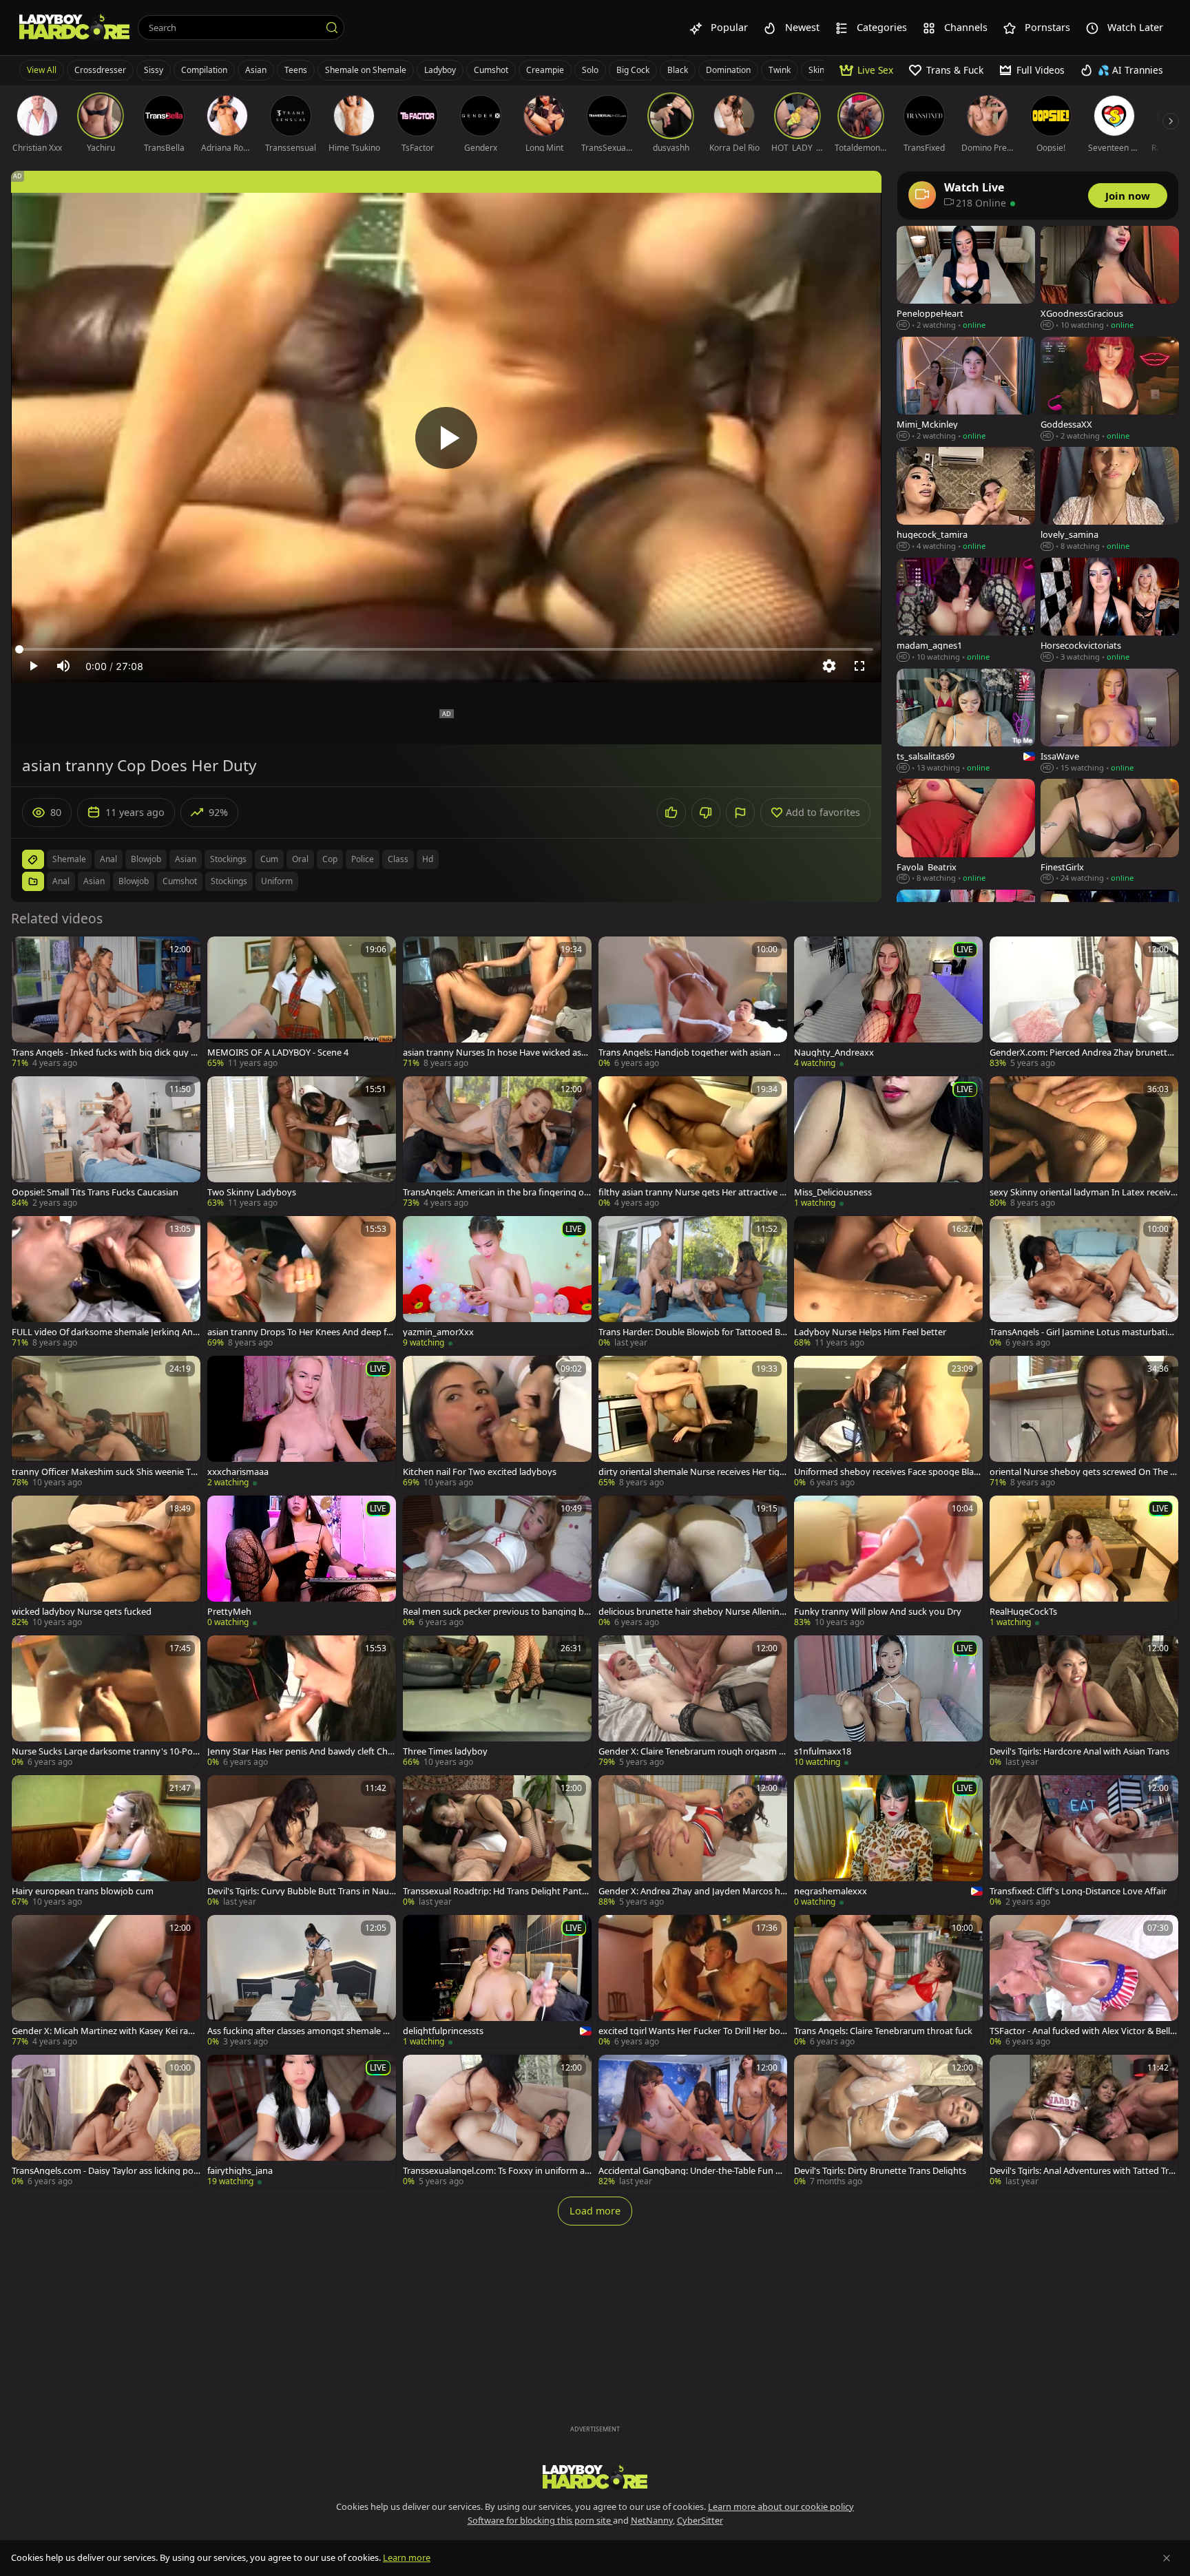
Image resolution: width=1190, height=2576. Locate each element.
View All (42, 70)
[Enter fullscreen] (859, 666)
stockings (228, 859)
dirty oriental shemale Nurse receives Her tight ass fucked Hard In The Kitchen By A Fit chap (692, 1472)
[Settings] (829, 666)
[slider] (446, 649)
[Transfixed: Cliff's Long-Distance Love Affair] (1084, 1842)
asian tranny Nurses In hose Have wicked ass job (496, 1053)
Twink (780, 70)
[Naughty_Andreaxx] (888, 1003)
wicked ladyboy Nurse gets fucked (82, 1612)
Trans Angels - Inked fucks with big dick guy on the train (104, 1053)
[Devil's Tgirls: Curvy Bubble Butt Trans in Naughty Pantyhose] (302, 1842)
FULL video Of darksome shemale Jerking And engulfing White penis (105, 1332)
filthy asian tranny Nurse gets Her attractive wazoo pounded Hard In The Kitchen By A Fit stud (692, 1192)
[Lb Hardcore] (74, 28)
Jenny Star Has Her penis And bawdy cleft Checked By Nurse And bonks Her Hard (300, 1751)
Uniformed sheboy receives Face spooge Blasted (888, 1472)
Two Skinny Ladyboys (252, 1192)
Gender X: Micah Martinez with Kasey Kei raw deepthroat (103, 2031)
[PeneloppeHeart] (966, 279)
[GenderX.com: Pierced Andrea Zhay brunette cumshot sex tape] (1084, 1003)
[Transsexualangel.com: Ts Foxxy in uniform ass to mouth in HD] (497, 2121)
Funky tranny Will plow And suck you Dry (878, 1612)
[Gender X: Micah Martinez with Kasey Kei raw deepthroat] (106, 1981)
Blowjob (134, 881)
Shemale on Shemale (366, 70)
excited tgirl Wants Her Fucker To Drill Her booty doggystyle (692, 2031)
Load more (595, 2211)
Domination (728, 70)
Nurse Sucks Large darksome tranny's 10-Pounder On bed (105, 1751)
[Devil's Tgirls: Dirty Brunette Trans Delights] (888, 2121)
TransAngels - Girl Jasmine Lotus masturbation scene (1084, 1332)
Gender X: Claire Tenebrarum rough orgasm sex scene (691, 1751)
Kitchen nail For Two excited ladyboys (480, 1472)
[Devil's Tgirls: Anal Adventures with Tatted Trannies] (1084, 2121)
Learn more (407, 2557)
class (398, 859)
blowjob (146, 859)
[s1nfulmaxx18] (888, 1702)
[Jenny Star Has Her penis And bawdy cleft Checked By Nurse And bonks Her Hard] (302, 1702)
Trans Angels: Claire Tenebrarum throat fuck (883, 2031)
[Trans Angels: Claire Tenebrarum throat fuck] (888, 1981)
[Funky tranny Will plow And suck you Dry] (888, 1562)
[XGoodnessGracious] (1110, 279)
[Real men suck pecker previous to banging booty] (497, 1562)
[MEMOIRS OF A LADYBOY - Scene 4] (302, 1003)
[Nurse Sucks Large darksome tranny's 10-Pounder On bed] (106, 1702)
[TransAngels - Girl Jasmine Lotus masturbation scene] (1084, 1282)
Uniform (277, 881)
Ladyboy (440, 70)
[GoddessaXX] (1110, 389)
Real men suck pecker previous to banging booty (496, 1612)
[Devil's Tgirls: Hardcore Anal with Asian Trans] (1084, 1702)
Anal (61, 881)
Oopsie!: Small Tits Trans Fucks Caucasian (95, 1192)
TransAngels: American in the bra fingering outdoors (496, 1192)
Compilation (204, 70)
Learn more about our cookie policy (781, 2506)
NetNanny (652, 2520)
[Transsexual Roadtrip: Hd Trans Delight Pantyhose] (497, 1842)
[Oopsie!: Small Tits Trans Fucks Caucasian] (106, 1143)
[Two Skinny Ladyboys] (302, 1143)
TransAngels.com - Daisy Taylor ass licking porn (104, 2171)
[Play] (446, 438)
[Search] (332, 28)
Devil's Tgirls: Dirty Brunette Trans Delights (880, 2171)
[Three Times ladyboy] (497, 1702)
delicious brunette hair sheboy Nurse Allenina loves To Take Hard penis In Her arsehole (691, 1612)
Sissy (154, 70)
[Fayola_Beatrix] (966, 831)
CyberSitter (700, 2520)
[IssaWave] (1110, 721)
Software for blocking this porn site (540, 2520)
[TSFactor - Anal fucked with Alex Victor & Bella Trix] (1084, 1981)
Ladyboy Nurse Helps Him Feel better (870, 1332)
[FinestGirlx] (1110, 831)
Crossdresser (100, 70)
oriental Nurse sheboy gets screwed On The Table (1082, 1472)
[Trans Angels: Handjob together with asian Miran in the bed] (693, 1003)
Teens (296, 70)
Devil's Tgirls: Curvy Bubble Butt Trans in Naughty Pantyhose (301, 1891)
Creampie (545, 70)
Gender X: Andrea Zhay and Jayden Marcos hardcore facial (692, 1891)
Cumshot (491, 70)
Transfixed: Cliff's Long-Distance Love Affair (1078, 1891)
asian (186, 859)
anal (108, 859)
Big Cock (633, 70)
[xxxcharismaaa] (302, 1422)
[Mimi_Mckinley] (966, 389)
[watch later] (28, 953)
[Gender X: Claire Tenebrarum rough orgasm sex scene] (693, 1702)
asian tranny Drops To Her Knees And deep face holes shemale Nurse (301, 1332)
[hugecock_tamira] (966, 500)
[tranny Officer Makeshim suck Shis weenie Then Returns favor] (106, 1422)
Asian (256, 70)
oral (300, 859)
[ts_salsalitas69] (966, 721)
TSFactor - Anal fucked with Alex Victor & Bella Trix (1082, 2031)
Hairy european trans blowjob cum (83, 1891)
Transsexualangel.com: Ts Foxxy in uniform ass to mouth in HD (496, 2171)
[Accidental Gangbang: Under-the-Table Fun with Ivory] (693, 2121)
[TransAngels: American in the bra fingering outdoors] (497, 1143)
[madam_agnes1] (966, 610)
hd (428, 859)
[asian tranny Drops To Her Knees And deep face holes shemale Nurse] (302, 1282)
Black (678, 70)
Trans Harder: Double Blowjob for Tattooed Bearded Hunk (692, 1332)
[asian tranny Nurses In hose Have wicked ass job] (497, 1003)
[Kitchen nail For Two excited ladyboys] (497, 1422)
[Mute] (63, 666)
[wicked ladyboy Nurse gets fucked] (106, 1562)
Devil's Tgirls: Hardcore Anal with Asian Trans (1079, 1751)
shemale (69, 859)
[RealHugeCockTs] (1084, 1562)
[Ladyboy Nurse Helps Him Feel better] (888, 1282)
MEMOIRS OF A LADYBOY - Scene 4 (278, 1053)
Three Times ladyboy (445, 1751)
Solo (590, 70)
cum (269, 859)
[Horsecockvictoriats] (1110, 610)
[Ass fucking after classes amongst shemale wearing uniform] (302, 1981)
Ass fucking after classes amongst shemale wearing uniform (301, 2031)
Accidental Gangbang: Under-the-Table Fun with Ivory (691, 2171)
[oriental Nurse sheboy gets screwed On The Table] (1084, 1422)
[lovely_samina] (1110, 500)
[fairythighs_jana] (302, 2121)
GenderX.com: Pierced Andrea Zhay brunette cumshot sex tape (1084, 1053)
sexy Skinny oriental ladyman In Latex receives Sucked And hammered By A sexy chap (1083, 1192)
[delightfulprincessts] (497, 1981)
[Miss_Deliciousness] (888, 1143)
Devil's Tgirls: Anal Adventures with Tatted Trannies (1082, 2171)
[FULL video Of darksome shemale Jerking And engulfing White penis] (106, 1282)
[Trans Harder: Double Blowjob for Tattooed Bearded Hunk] (693, 1282)
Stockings (229, 881)
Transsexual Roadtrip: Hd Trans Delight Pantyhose (495, 1891)
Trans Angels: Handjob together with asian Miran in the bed (693, 1053)
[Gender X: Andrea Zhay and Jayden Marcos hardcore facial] (693, 1842)
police (363, 859)
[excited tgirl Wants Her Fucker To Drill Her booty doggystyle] (693, 1981)
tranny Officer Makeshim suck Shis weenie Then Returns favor (104, 1472)
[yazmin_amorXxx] (497, 1282)
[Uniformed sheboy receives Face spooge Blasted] (888, 1422)
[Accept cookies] (1167, 2558)
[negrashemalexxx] (888, 1842)
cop (330, 859)
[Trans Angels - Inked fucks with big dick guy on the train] (106, 1003)
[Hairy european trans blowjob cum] (106, 1842)
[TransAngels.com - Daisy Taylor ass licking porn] (106, 2121)
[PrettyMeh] (302, 1562)
